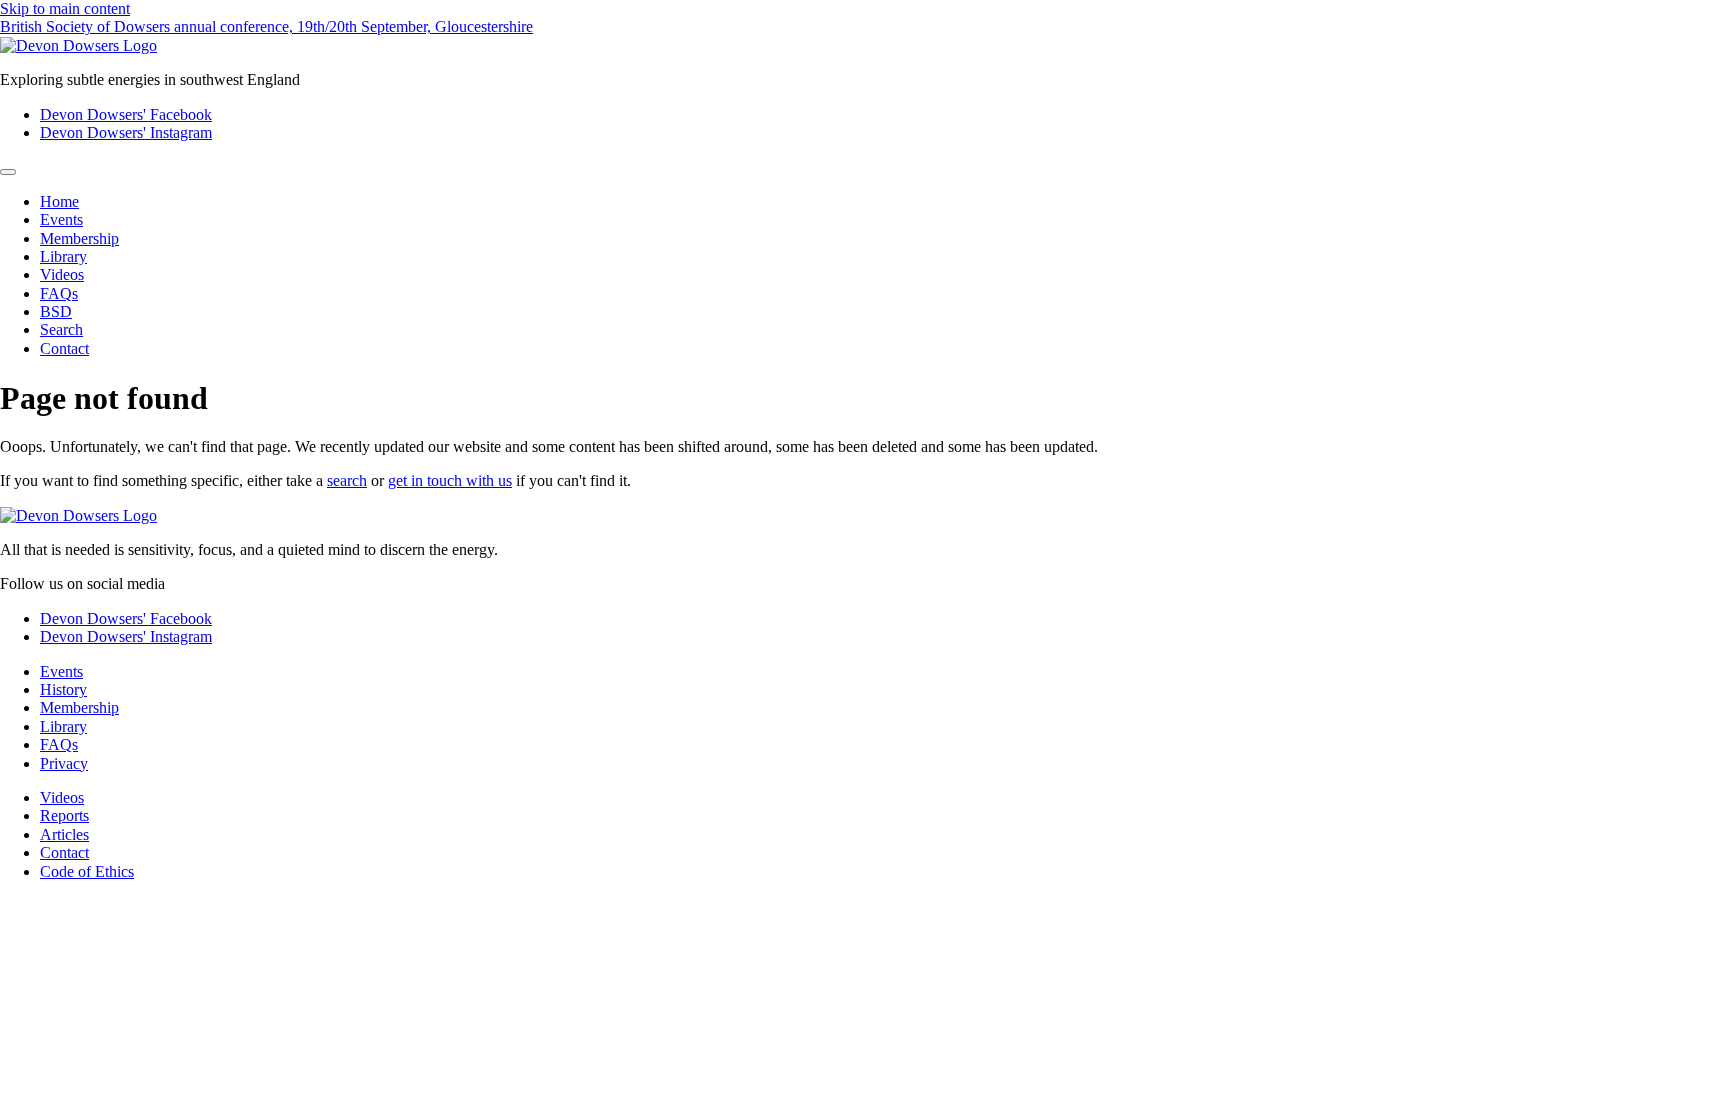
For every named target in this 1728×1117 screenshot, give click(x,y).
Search (61, 329)
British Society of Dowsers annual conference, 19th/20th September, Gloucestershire (266, 26)
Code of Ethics (87, 871)
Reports (64, 815)
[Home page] (78, 45)
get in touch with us (450, 480)
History (63, 689)
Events (61, 219)
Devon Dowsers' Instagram (126, 132)
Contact (64, 348)
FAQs (59, 293)
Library (63, 256)
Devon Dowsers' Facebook (126, 114)
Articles (64, 834)
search (347, 480)
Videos (62, 274)
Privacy (64, 763)
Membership (79, 238)
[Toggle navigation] (8, 172)
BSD (56, 311)
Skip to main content (65, 8)
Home (59, 201)
